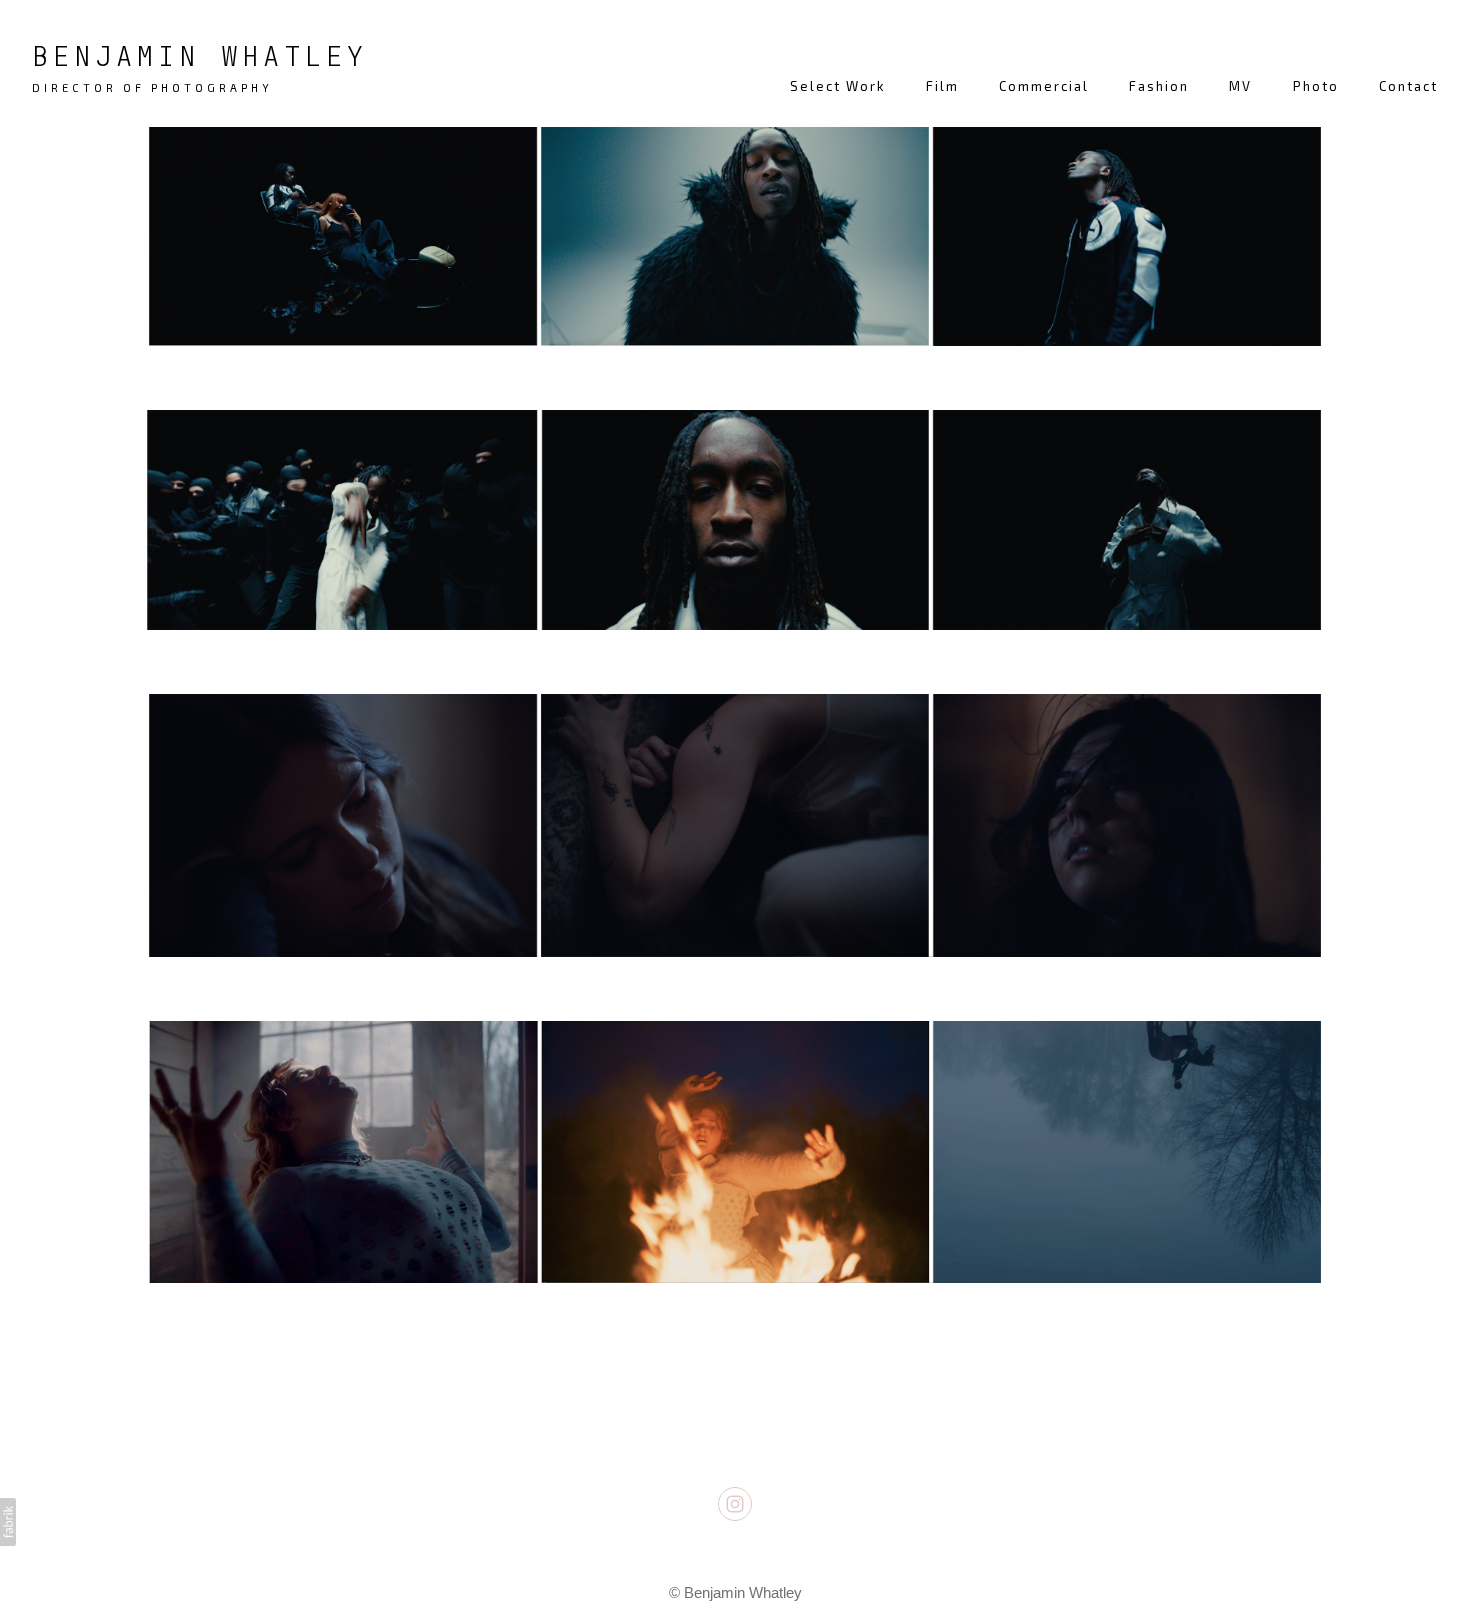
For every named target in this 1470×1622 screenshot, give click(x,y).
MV (1240, 86)
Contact (1408, 86)
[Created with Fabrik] (8, 1522)
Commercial (1044, 86)
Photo (1316, 86)
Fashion (1159, 86)
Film (942, 86)
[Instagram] (735, 1504)
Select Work (837, 86)
